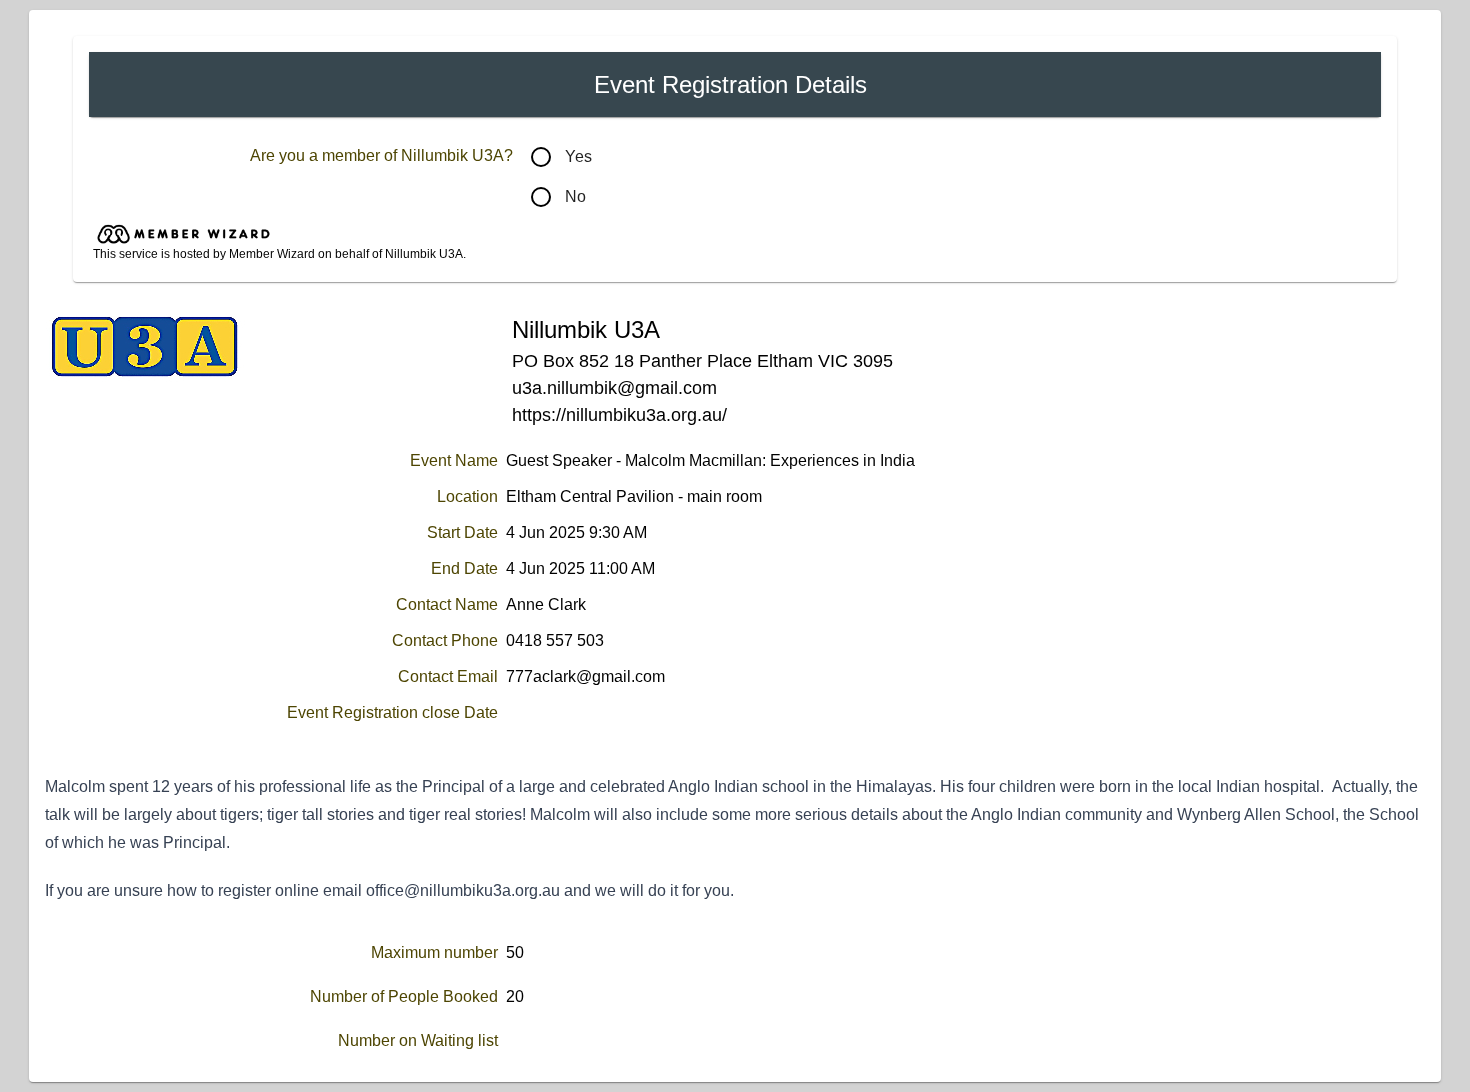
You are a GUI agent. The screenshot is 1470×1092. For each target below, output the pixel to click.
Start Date (462, 532)
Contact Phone (445, 640)
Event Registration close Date (392, 712)
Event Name (454, 460)
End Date (464, 568)
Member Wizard (273, 254)
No (575, 196)
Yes (578, 156)
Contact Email (448, 676)
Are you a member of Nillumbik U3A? (381, 155)
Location (467, 496)
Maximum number (434, 952)
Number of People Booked (404, 996)
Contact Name (447, 604)
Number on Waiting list (418, 1040)
